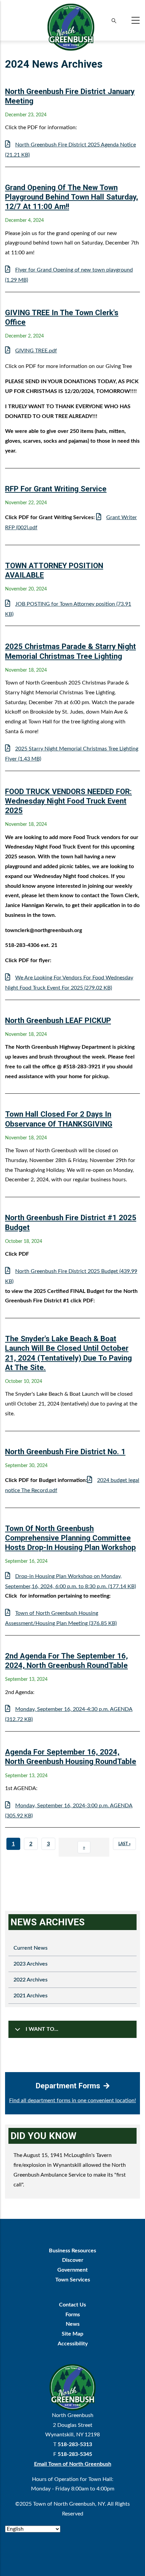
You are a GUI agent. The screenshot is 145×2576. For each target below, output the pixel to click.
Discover (73, 2260)
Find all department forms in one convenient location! (72, 2101)
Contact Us (72, 2305)
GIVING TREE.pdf (36, 351)
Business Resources (72, 2251)
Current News (31, 1948)
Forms (73, 2315)
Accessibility (73, 2344)
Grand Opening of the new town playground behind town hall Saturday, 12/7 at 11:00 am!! (71, 197)
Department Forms (68, 2086)
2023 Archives (31, 1964)
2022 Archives (31, 1980)
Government (72, 2270)
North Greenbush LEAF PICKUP (58, 1020)
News (73, 2324)
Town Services (73, 2280)
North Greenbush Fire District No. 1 (65, 1452)
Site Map (72, 2334)
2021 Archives (31, 1996)
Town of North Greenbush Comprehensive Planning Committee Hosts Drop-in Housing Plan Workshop (70, 1538)
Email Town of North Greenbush (73, 2464)
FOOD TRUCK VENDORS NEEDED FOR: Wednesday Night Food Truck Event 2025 (68, 801)
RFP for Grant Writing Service (56, 489)
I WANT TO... (42, 2029)
